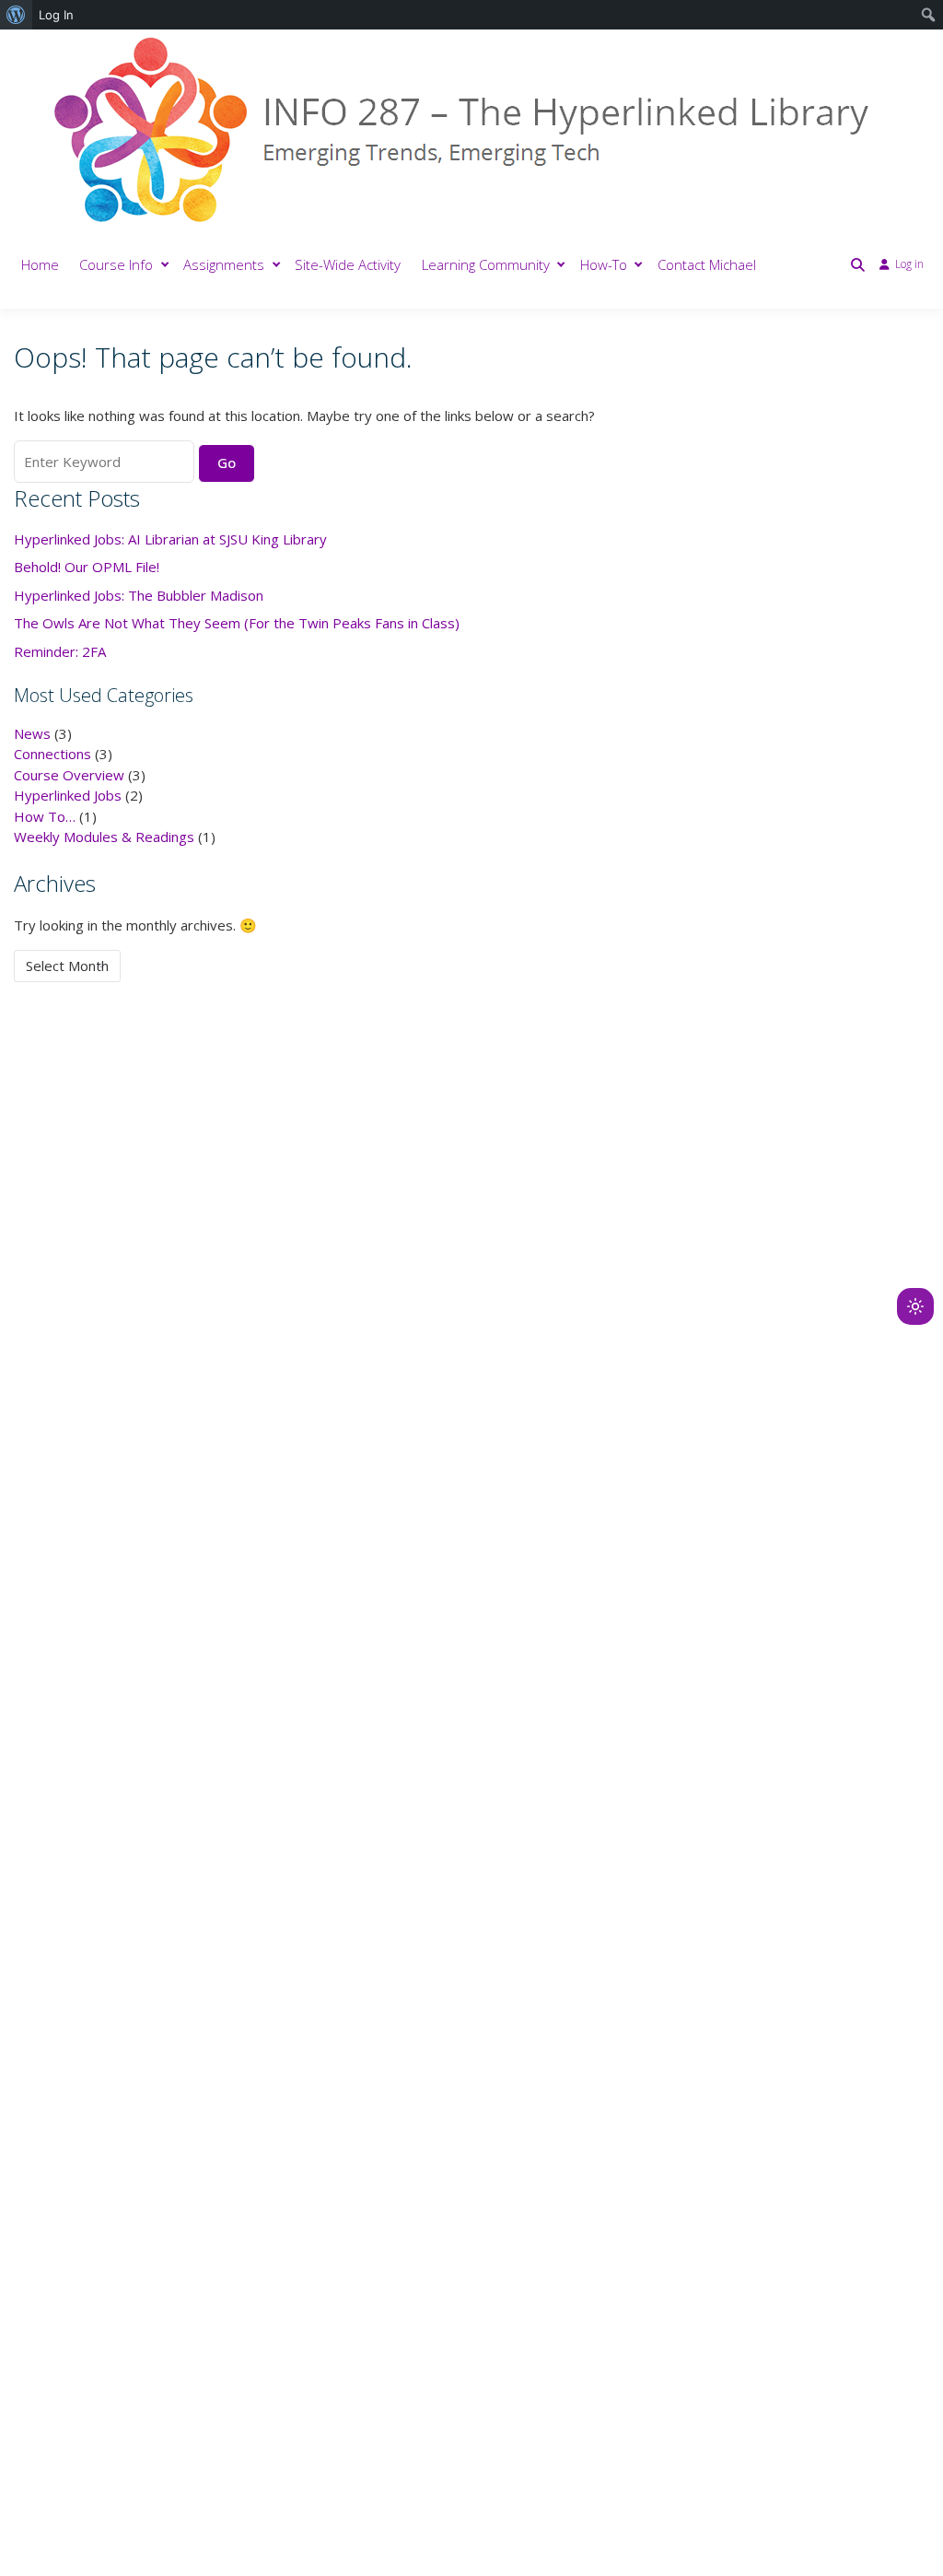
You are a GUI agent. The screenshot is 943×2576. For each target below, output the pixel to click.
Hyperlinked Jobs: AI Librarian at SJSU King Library (170, 539)
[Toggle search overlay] (858, 264)
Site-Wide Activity (348, 264)
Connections (52, 754)
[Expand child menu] (165, 265)
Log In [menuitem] (56, 15)
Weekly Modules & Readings (104, 837)
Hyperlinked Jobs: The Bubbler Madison (139, 595)
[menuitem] (16, 15)
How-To (604, 264)
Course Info (116, 264)
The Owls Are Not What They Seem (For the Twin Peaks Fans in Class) (237, 623)
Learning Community (486, 264)
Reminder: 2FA (60, 651)
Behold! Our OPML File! (87, 567)
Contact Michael (707, 264)
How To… (45, 816)
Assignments (224, 264)
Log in (909, 264)
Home (40, 264)
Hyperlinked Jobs (68, 795)
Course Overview (69, 775)
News (32, 733)
